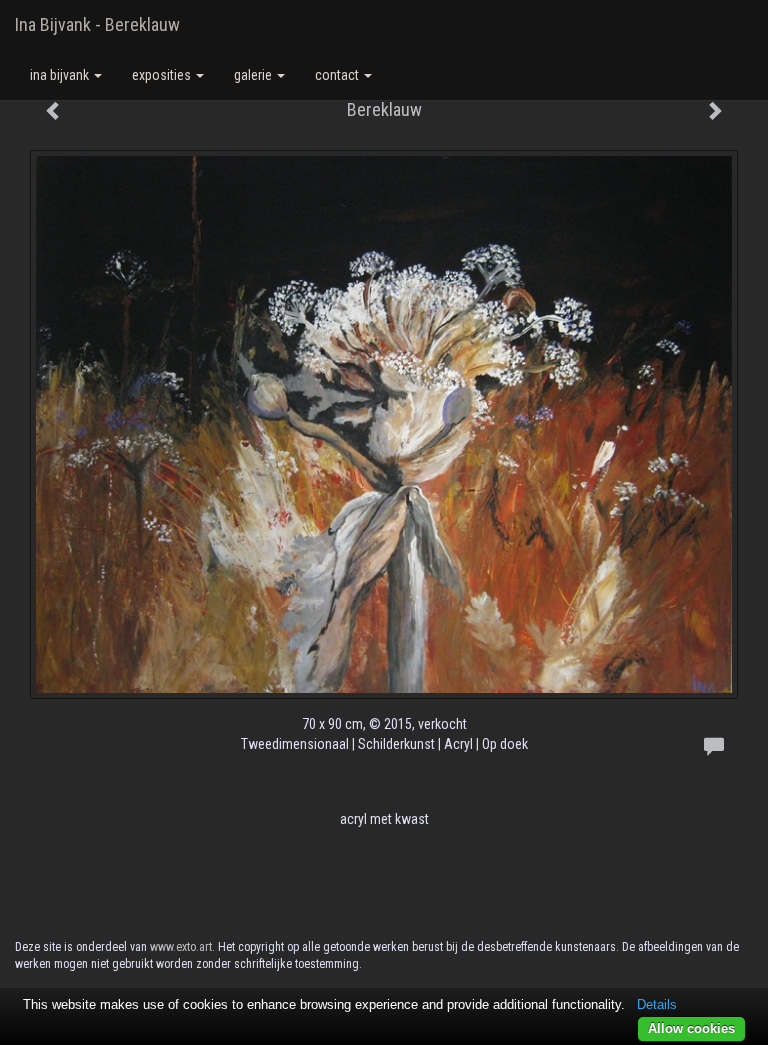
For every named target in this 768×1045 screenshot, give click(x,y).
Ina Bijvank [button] (61, 75)
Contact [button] (338, 75)
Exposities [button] (163, 75)
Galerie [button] (254, 75)
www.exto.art (181, 947)
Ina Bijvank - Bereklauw (97, 24)
